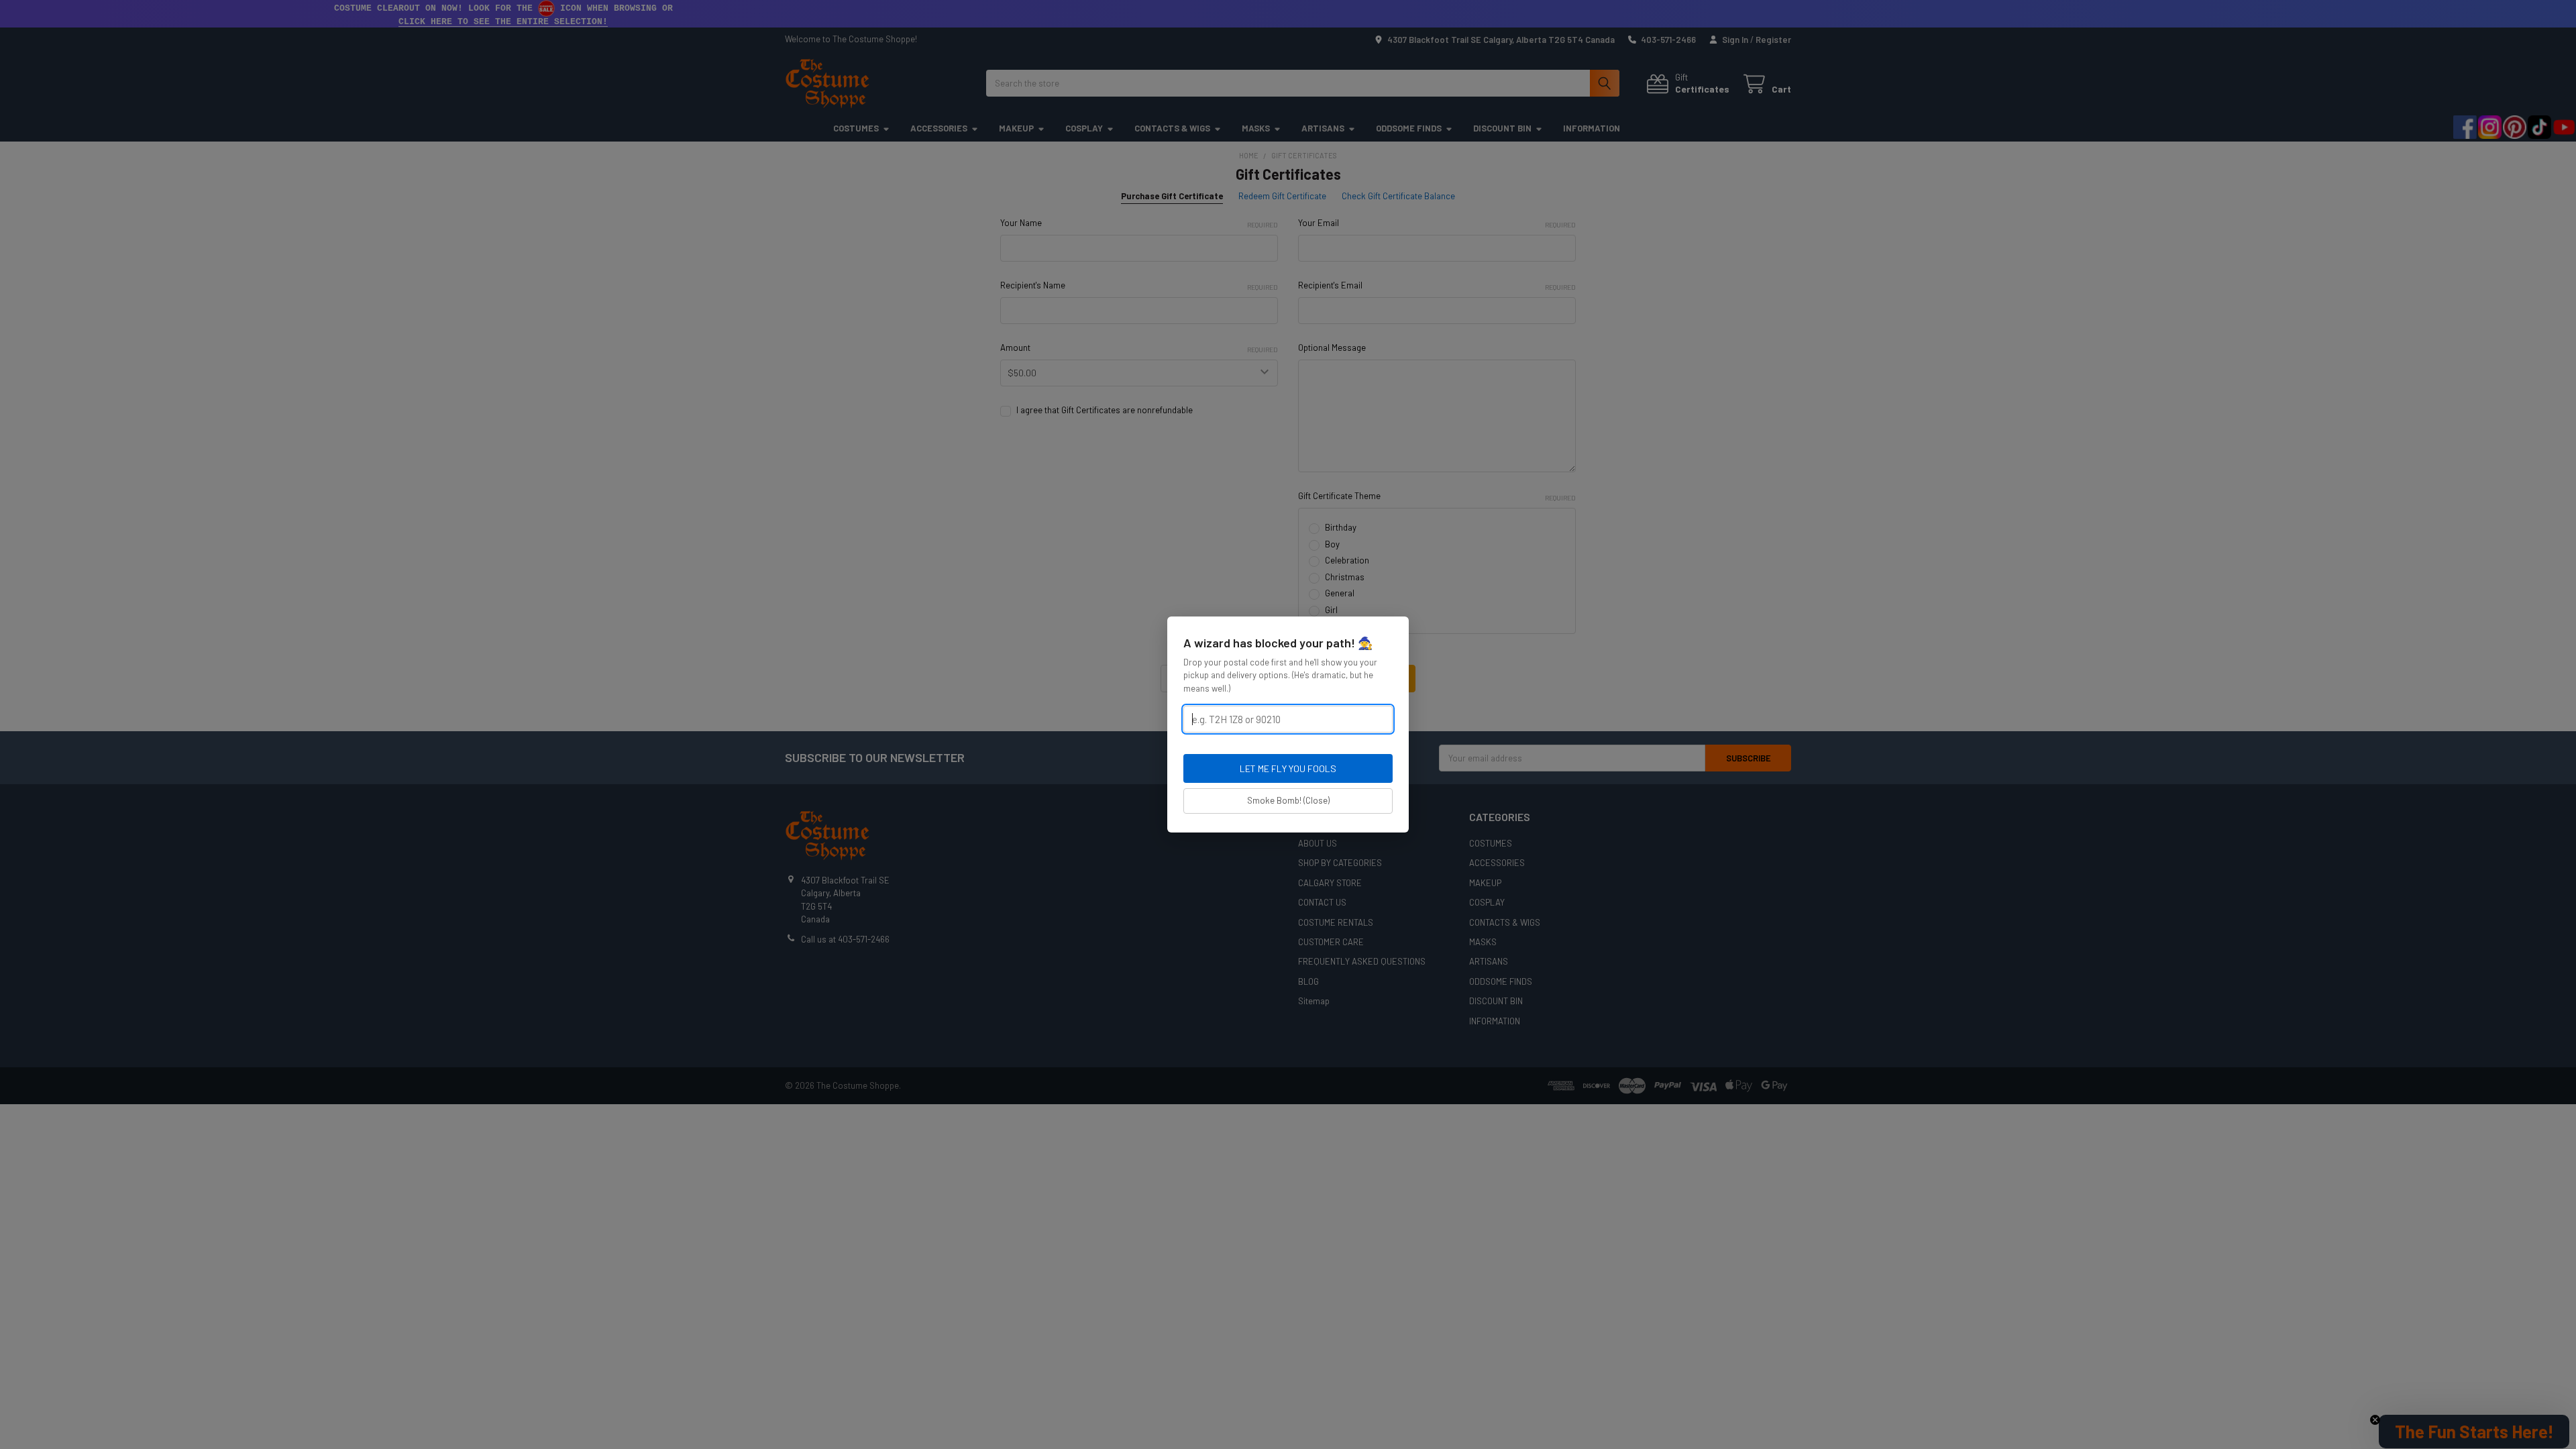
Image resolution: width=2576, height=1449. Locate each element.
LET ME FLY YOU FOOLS (1288, 768)
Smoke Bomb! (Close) (1288, 800)
